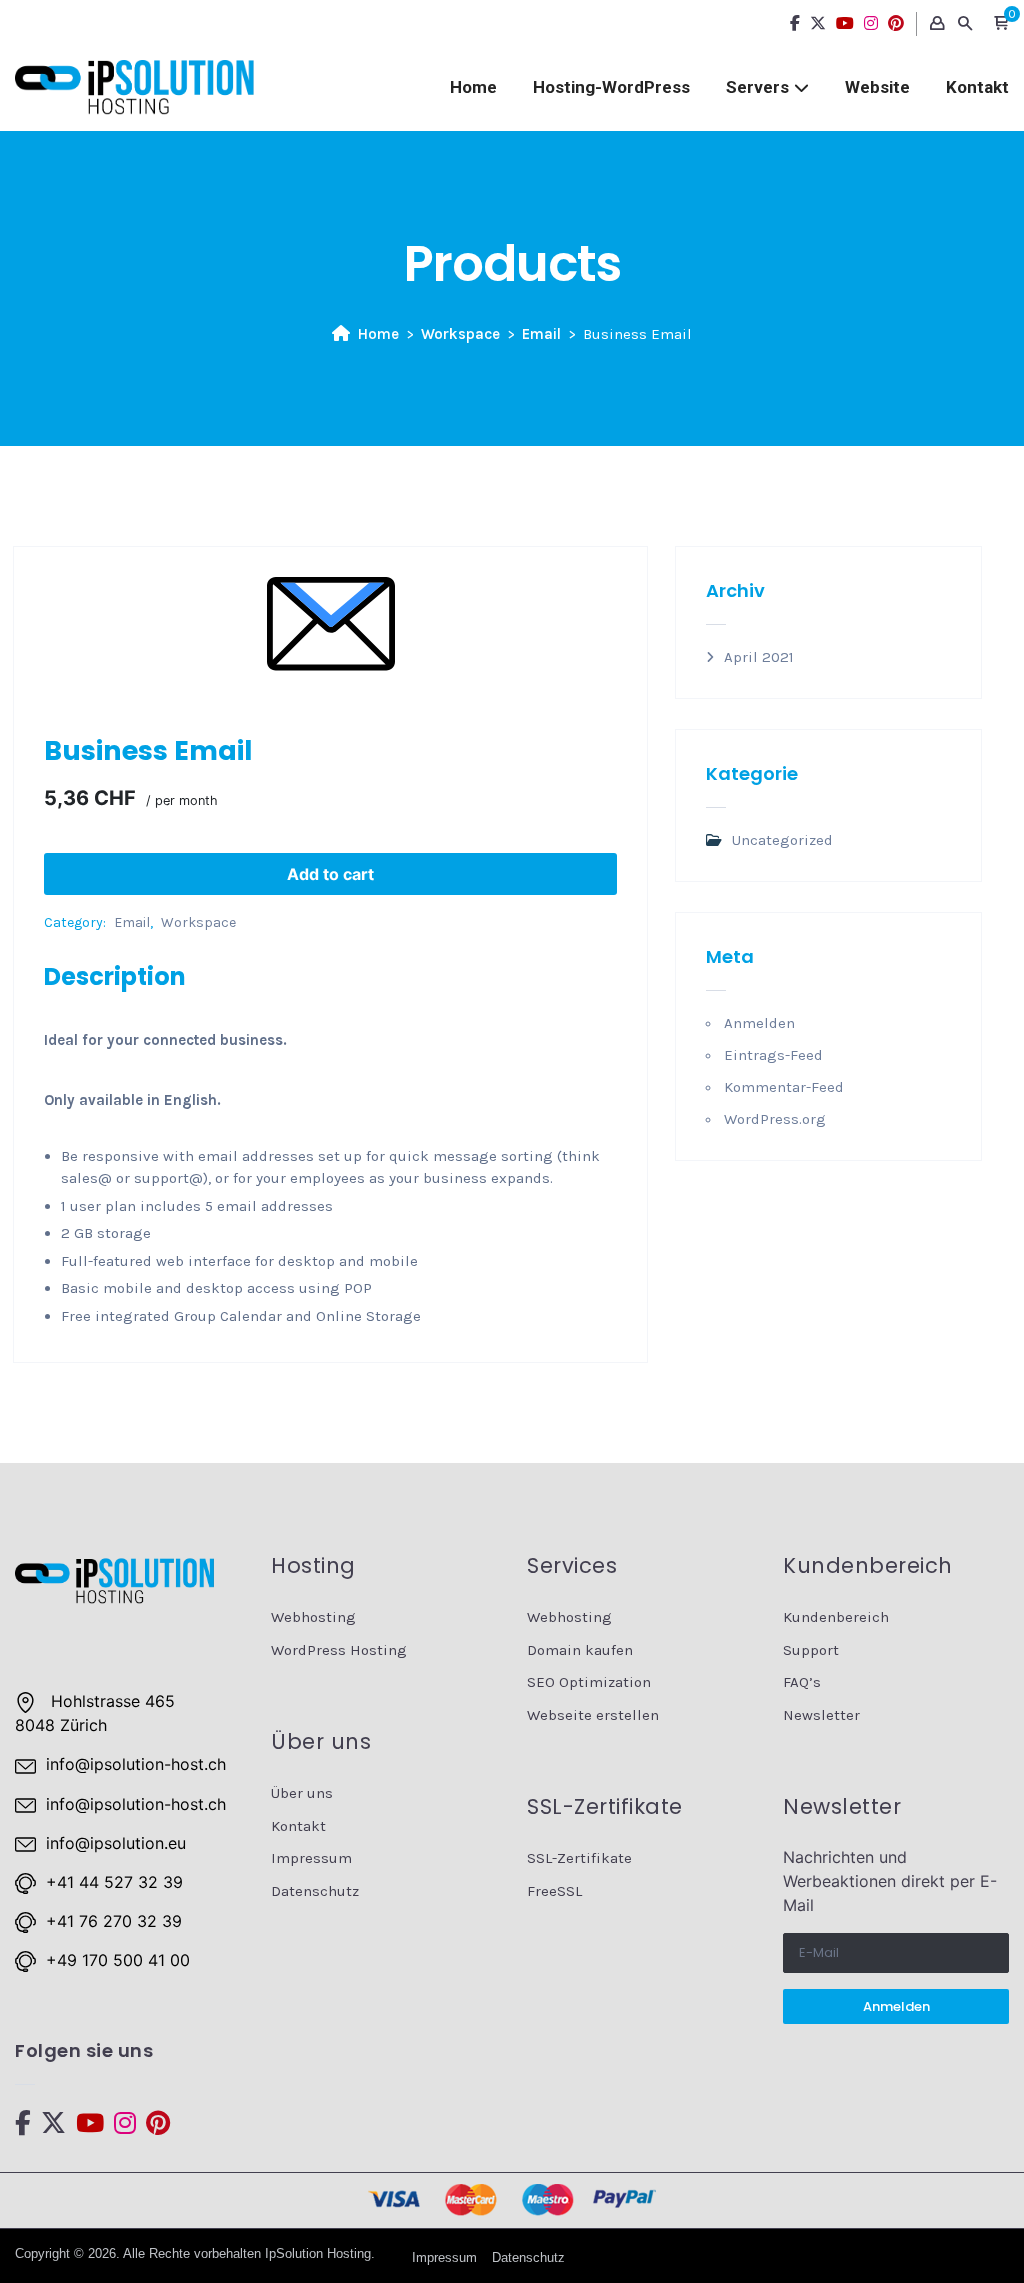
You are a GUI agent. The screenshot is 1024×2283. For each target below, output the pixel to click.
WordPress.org (775, 1119)
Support (811, 1650)
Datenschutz (315, 1891)
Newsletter (821, 1715)
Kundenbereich (836, 1617)
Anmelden (759, 1023)
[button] (1001, 24)
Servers (757, 87)
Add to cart (330, 874)
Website (877, 87)
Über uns (302, 1793)
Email (541, 334)
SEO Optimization (589, 1682)
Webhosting (313, 1617)
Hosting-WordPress (611, 87)
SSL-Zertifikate (579, 1858)
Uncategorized (782, 840)
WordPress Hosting (339, 1650)
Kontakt (977, 87)
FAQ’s (802, 1682)
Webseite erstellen (593, 1715)
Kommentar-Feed (784, 1087)
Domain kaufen (580, 1650)
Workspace (460, 334)
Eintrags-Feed (773, 1055)
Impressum (311, 1858)
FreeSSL (554, 1891)
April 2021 (759, 657)
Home (473, 87)
